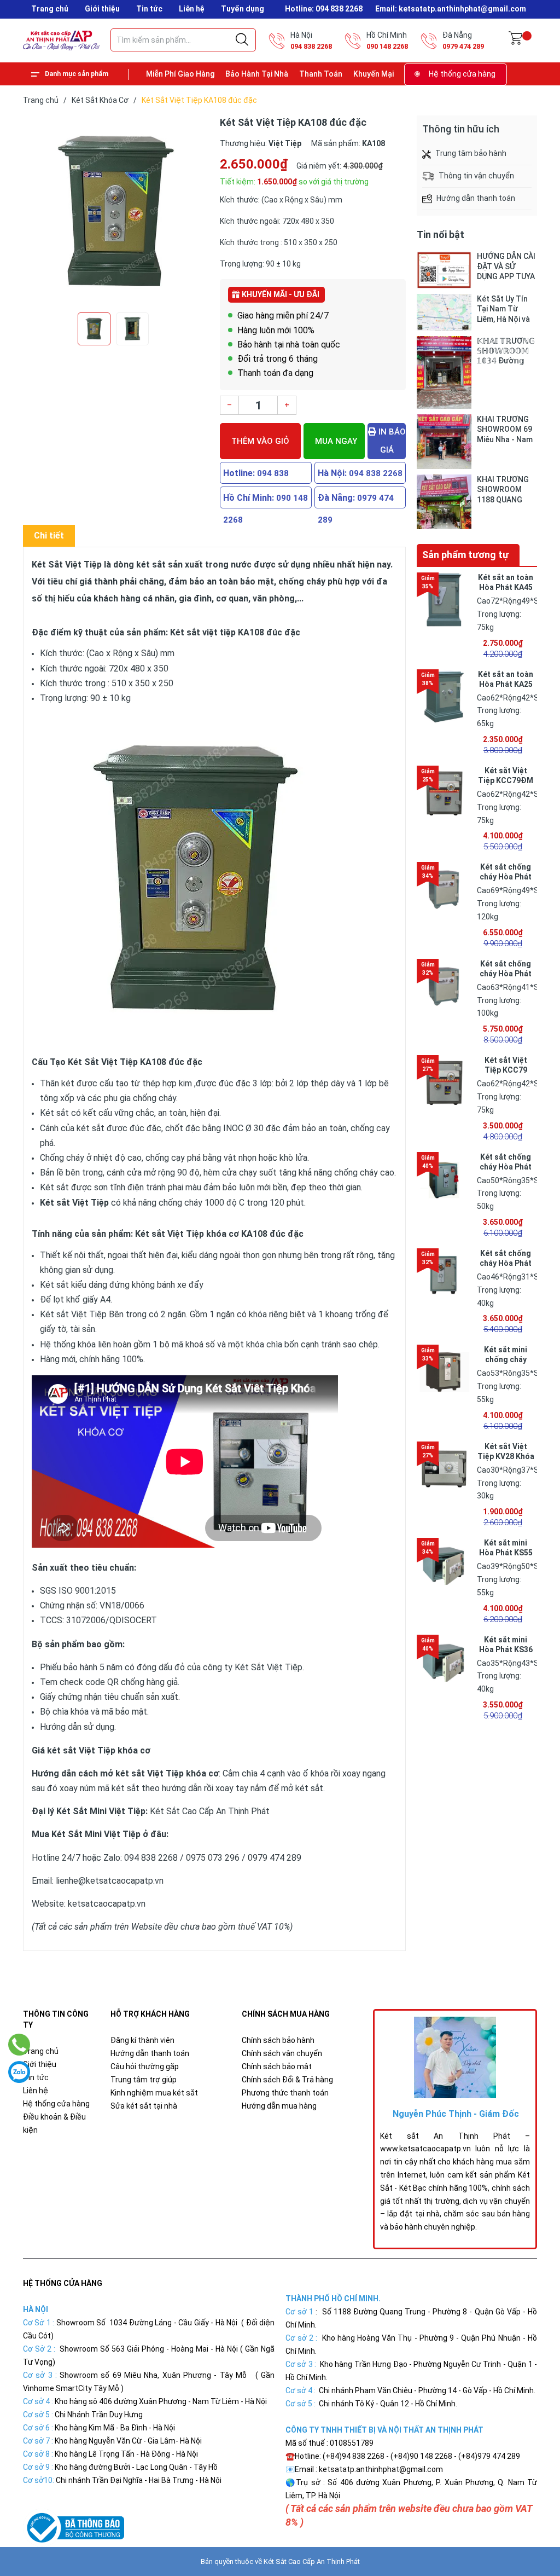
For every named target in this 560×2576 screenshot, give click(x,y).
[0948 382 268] (19, 2045)
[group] (116, 211)
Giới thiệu (102, 9)
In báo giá (391, 441)
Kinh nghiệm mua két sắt (154, 2093)
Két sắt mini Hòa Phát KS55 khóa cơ (506, 1553)
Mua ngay (336, 441)
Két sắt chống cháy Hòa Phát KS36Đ (506, 1263)
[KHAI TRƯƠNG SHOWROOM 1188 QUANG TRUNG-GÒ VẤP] (444, 502)
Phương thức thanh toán (285, 2093)
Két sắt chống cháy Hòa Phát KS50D (506, 1167)
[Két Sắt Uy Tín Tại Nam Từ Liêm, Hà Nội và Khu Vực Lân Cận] (444, 312)
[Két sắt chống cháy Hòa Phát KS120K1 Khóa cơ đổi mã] (444, 889)
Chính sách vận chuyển (282, 2053)
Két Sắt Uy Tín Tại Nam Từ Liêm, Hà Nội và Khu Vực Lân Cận (506, 309)
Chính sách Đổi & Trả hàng (287, 2080)
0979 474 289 (463, 46)
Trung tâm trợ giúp (144, 2080)
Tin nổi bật (441, 235)
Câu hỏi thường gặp (145, 2066)
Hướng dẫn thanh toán (150, 2053)
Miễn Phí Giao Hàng (180, 74)
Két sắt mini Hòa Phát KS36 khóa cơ (506, 1649)
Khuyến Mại (374, 74)
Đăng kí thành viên (142, 2040)
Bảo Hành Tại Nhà (257, 74)
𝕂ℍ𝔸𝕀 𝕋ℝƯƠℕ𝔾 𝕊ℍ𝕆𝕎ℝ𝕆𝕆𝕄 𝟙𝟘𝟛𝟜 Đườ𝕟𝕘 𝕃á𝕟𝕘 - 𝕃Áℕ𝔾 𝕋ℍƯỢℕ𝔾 (506, 351)
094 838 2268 (311, 46)
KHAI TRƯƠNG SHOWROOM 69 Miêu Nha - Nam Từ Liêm (505, 429)
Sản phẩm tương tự (465, 555)
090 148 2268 (387, 46)
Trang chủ (50, 9)
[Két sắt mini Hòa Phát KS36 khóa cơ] (444, 1662)
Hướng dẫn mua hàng (279, 2106)
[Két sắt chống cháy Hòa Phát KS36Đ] (444, 1276)
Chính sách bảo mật (277, 2066)
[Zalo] (19, 2072)
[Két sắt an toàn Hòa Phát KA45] (444, 600)
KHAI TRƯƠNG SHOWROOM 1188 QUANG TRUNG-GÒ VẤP (505, 490)
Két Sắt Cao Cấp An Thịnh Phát (312, 2561)
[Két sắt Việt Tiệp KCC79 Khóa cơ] (444, 1083)
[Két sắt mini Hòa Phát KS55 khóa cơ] (444, 1565)
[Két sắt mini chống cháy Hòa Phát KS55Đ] (444, 1372)
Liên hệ (192, 9)
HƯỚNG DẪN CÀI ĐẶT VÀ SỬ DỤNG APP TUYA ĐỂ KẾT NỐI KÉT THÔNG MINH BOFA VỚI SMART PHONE (506, 266)
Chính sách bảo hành (278, 2040)
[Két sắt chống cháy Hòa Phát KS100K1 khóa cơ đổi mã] (444, 986)
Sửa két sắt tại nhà (144, 2106)
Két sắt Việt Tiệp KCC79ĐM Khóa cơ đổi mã (506, 780)
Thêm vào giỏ (260, 441)
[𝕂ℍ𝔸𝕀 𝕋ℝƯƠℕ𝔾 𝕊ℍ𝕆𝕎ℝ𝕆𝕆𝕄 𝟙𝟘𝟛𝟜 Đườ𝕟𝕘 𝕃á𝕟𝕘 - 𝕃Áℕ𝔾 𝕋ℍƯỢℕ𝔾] (444, 372)
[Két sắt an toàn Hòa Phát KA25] (444, 697)
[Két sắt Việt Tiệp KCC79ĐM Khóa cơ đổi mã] (444, 793)
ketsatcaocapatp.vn (107, 1904)
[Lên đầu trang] (524, 2519)
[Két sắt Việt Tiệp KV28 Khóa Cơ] (444, 1469)
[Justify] (242, 40)
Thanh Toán (321, 74)
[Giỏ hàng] (515, 40)
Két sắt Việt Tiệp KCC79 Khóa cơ (506, 1070)
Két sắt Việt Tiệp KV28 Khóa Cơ (506, 1456)
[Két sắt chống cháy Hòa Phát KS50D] (444, 1179)
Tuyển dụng (243, 9)
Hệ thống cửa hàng (462, 74)
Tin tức (149, 9)
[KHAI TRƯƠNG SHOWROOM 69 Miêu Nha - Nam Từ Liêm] (444, 442)
